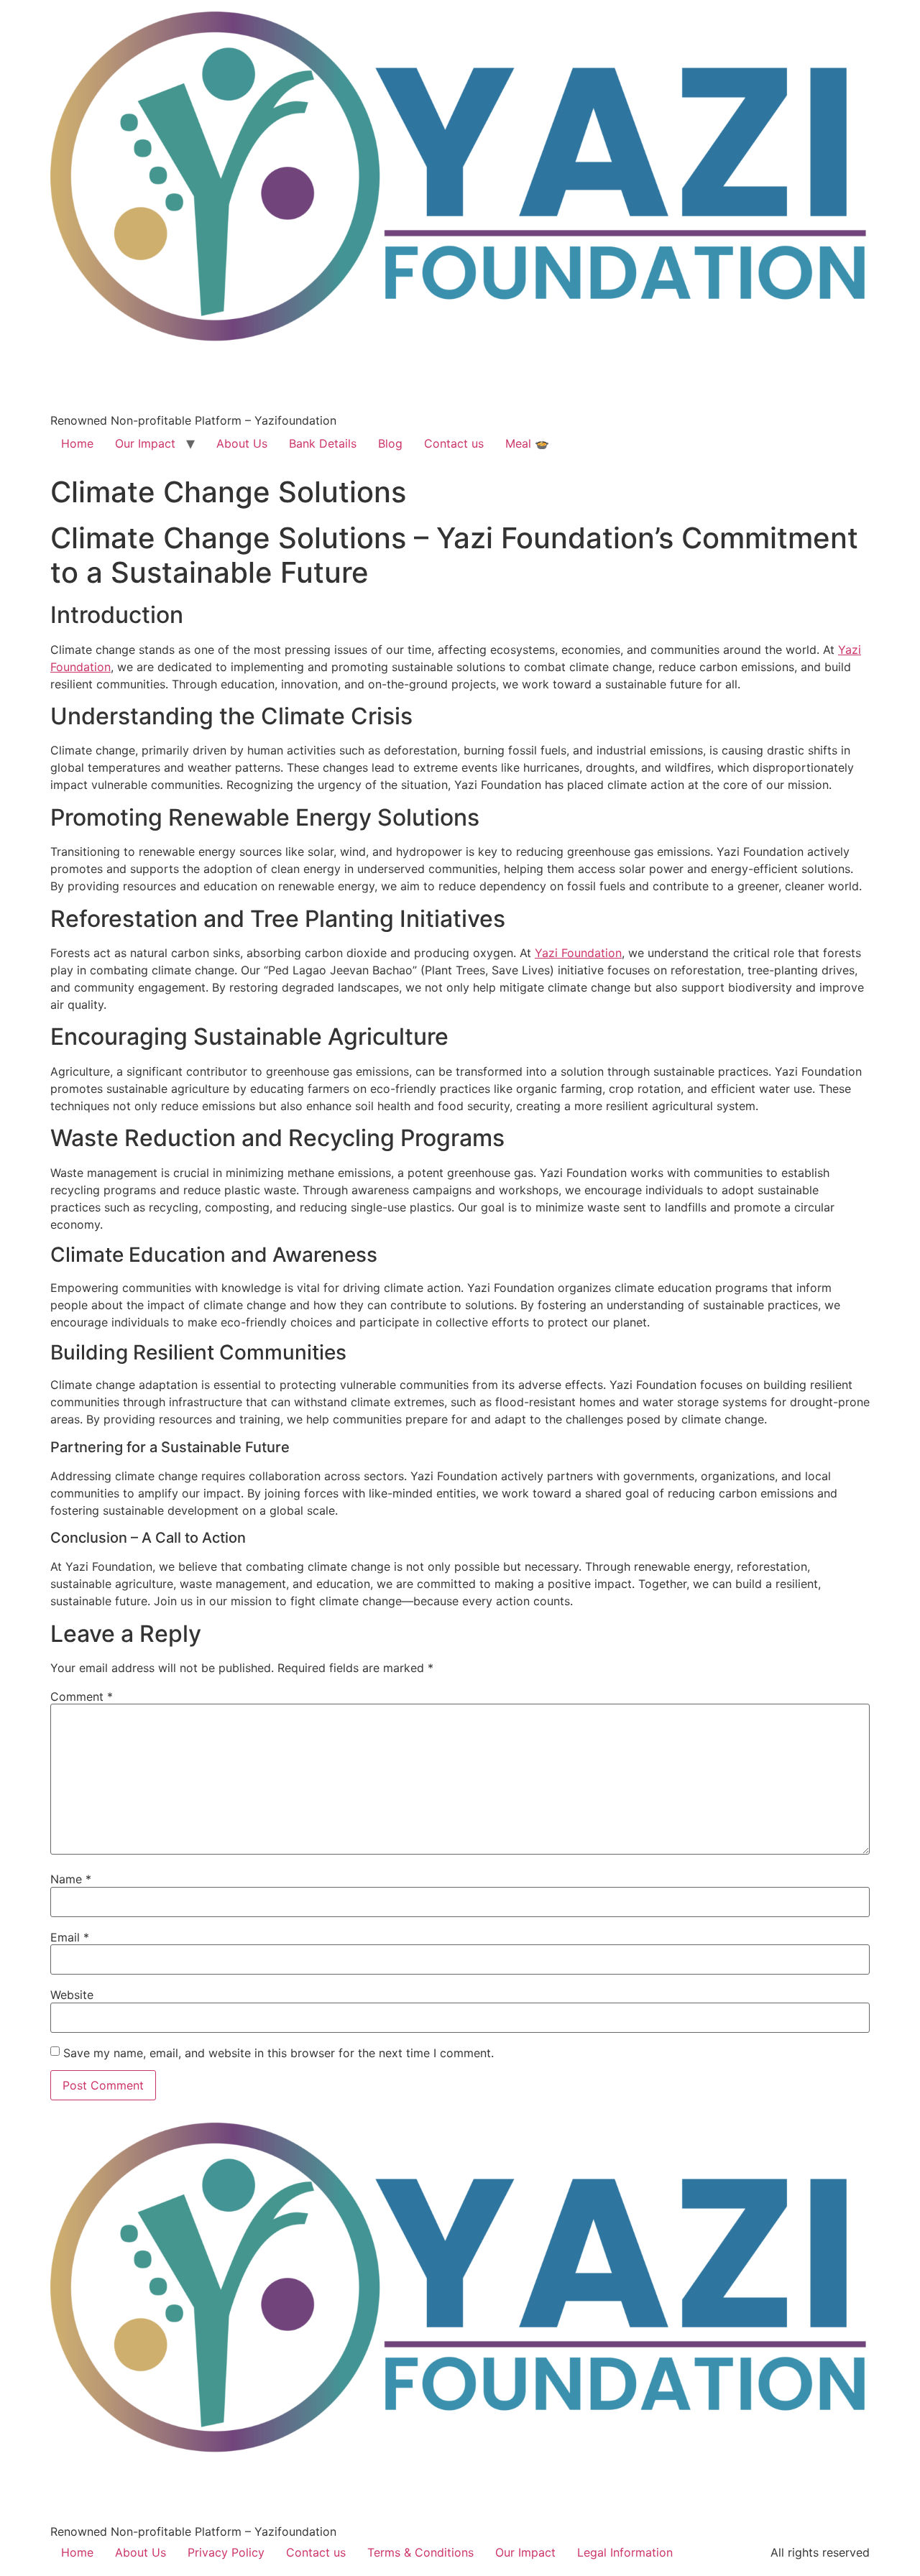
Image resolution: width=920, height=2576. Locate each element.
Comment (82, 1696)
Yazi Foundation (578, 953)
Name (71, 1879)
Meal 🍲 (527, 443)
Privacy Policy (226, 2552)
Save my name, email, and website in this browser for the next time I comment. (279, 2053)
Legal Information (625, 2552)
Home (77, 443)
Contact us (454, 443)
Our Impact (145, 443)
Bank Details (323, 443)
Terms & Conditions (420, 2552)
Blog (390, 443)
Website (72, 1995)
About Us (242, 443)
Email (70, 1937)
